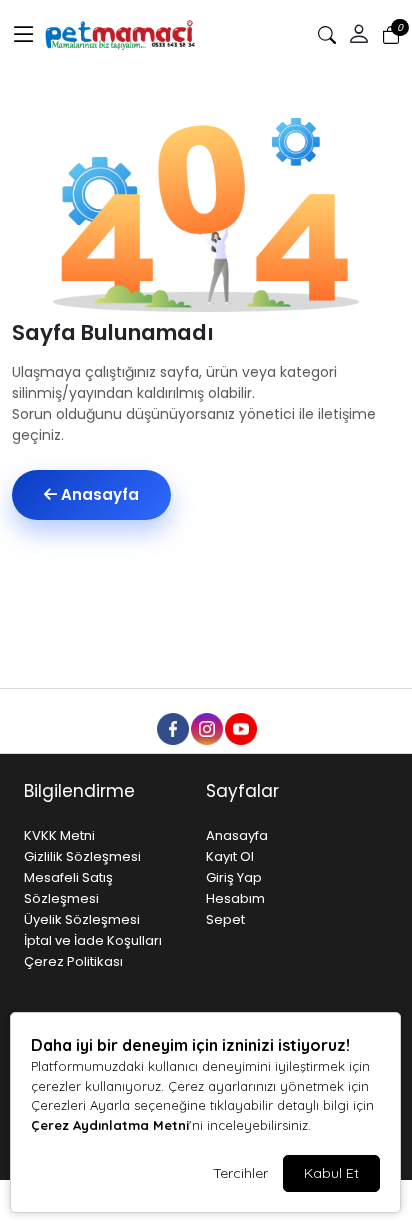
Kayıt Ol (230, 856)
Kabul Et (331, 1173)
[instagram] (206, 728)
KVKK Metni (59, 835)
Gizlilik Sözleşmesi (82, 856)
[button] (24, 35)
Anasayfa (98, 494)
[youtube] (240, 728)
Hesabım (235, 898)
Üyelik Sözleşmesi (82, 919)
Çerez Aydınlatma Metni (110, 1125)
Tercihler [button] (240, 1173)
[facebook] (172, 728)
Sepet (225, 919)
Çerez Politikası (73, 961)
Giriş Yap (234, 877)
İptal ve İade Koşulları (93, 940)
